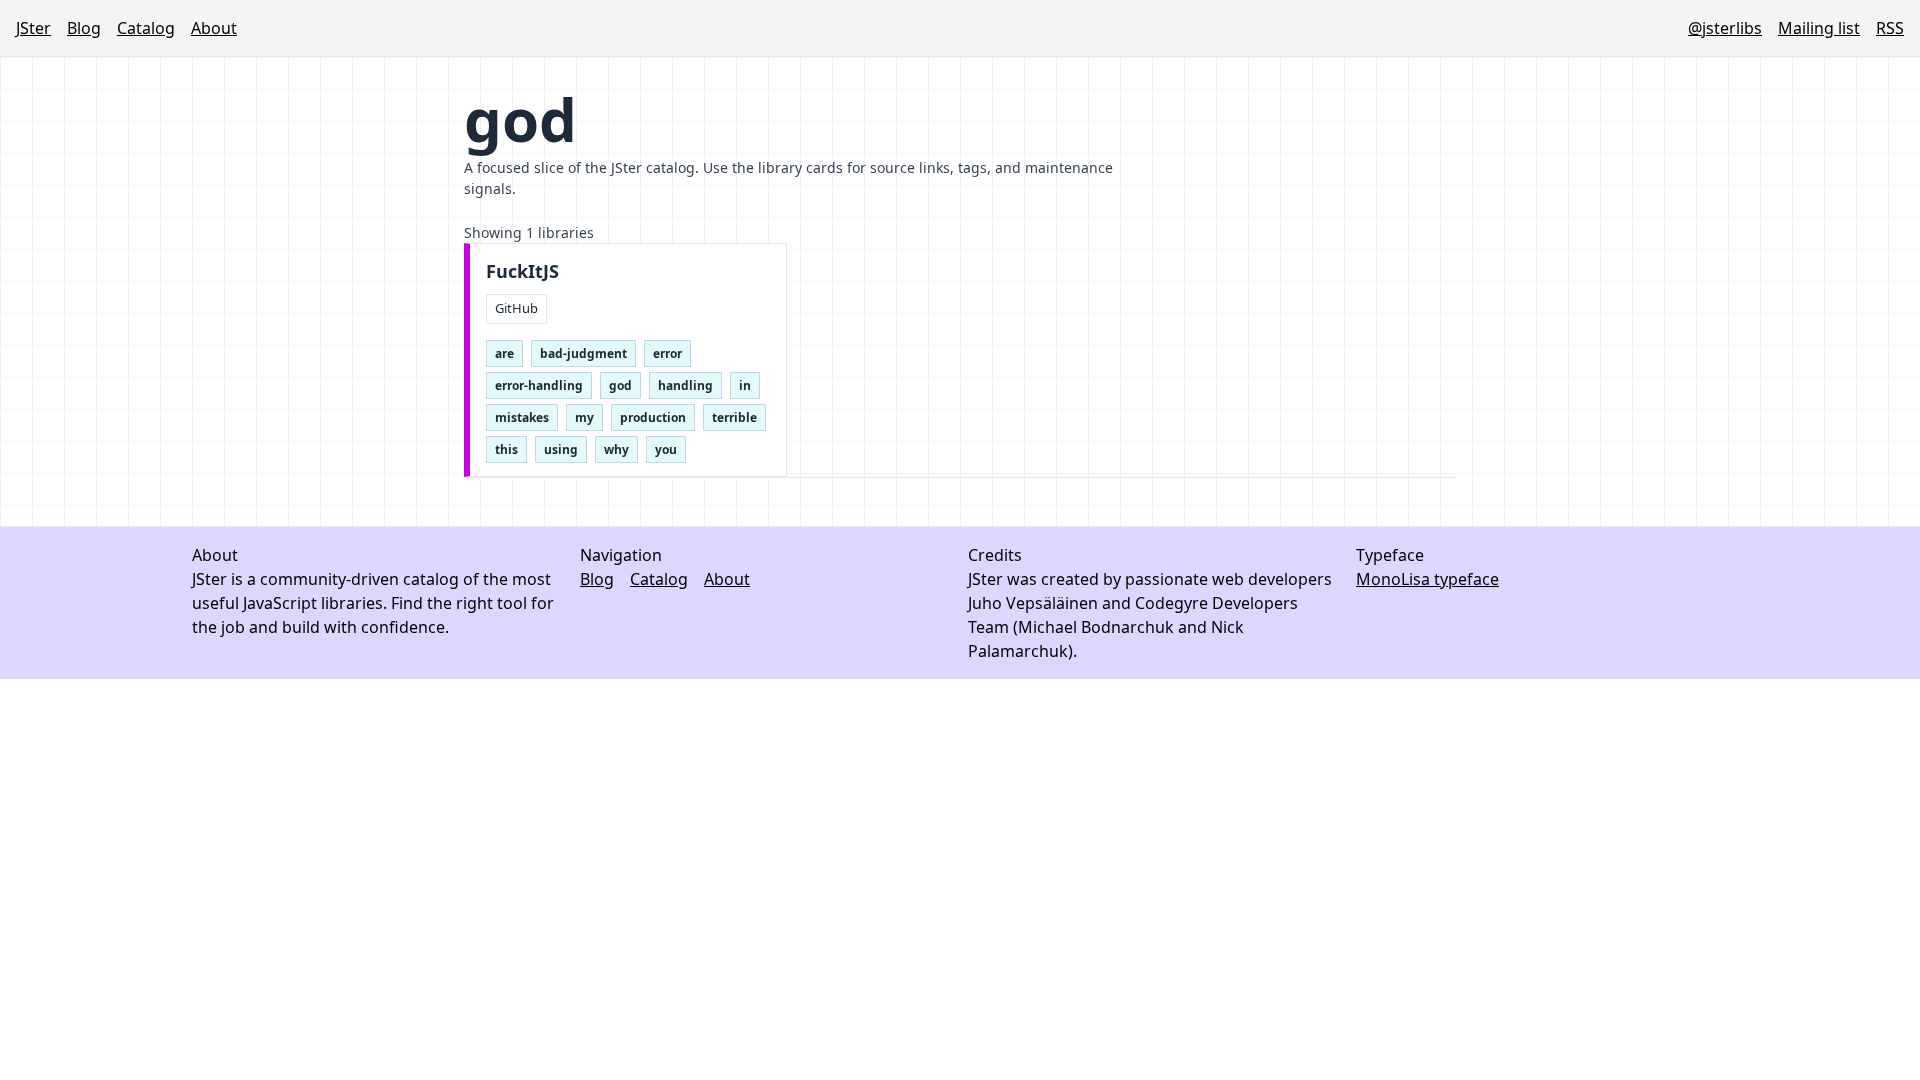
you (666, 449)
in (745, 385)
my (584, 417)
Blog (84, 28)
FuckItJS (522, 271)
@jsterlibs (1725, 28)
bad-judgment (583, 353)
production (653, 417)
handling (685, 385)
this (506, 449)
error (667, 353)
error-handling (539, 385)
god (620, 385)
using (561, 449)
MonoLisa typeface (1427, 579)
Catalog (146, 28)
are (504, 353)
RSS (1890, 28)
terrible (734, 417)
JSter (33, 28)
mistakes (522, 417)
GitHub (516, 308)
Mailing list (1819, 28)
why (616, 449)
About (214, 28)
